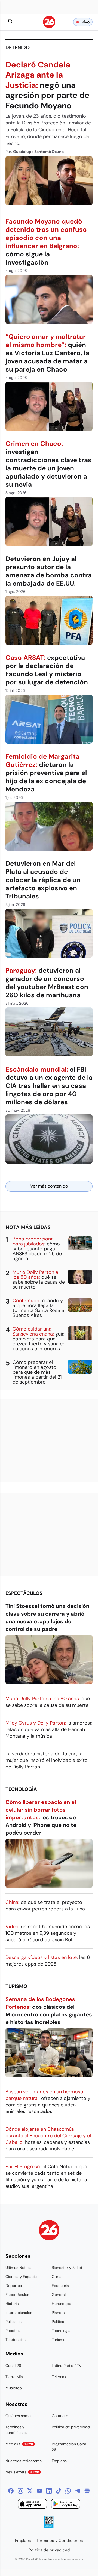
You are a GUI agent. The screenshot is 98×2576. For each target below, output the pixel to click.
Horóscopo (61, 2304)
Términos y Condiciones (60, 2541)
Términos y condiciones (16, 2430)
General (59, 2295)
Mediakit (19, 2444)
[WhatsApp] (68, 2491)
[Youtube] (39, 2491)
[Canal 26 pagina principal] (49, 27)
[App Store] (32, 2505)
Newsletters (22, 2472)
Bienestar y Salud (67, 2268)
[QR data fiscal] (49, 2526)
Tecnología (21, 1789)
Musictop (14, 2388)
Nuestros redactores (24, 2461)
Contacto (60, 2416)
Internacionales (19, 2313)
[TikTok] (59, 2491)
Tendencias (16, 2340)
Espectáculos (24, 1593)
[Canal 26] (49, 2231)
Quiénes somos (19, 2416)
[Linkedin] (49, 2491)
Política (58, 2322)
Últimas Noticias (19, 2268)
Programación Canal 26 (69, 2447)
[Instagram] (20, 2491)
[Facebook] (11, 2491)
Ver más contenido (49, 1186)
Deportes (14, 2286)
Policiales (13, 2322)
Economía (60, 2286)
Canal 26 (13, 2366)
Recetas (13, 2331)
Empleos (59, 2461)
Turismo (16, 1986)
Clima (57, 2277)
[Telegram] (78, 2491)
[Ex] (30, 2491)
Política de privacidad (71, 2427)
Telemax (59, 2377)
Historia (12, 2304)
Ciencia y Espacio (21, 2277)
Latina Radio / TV (67, 2366)
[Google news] (87, 2491)
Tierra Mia (14, 2377)
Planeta (58, 2313)
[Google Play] (66, 2505)
